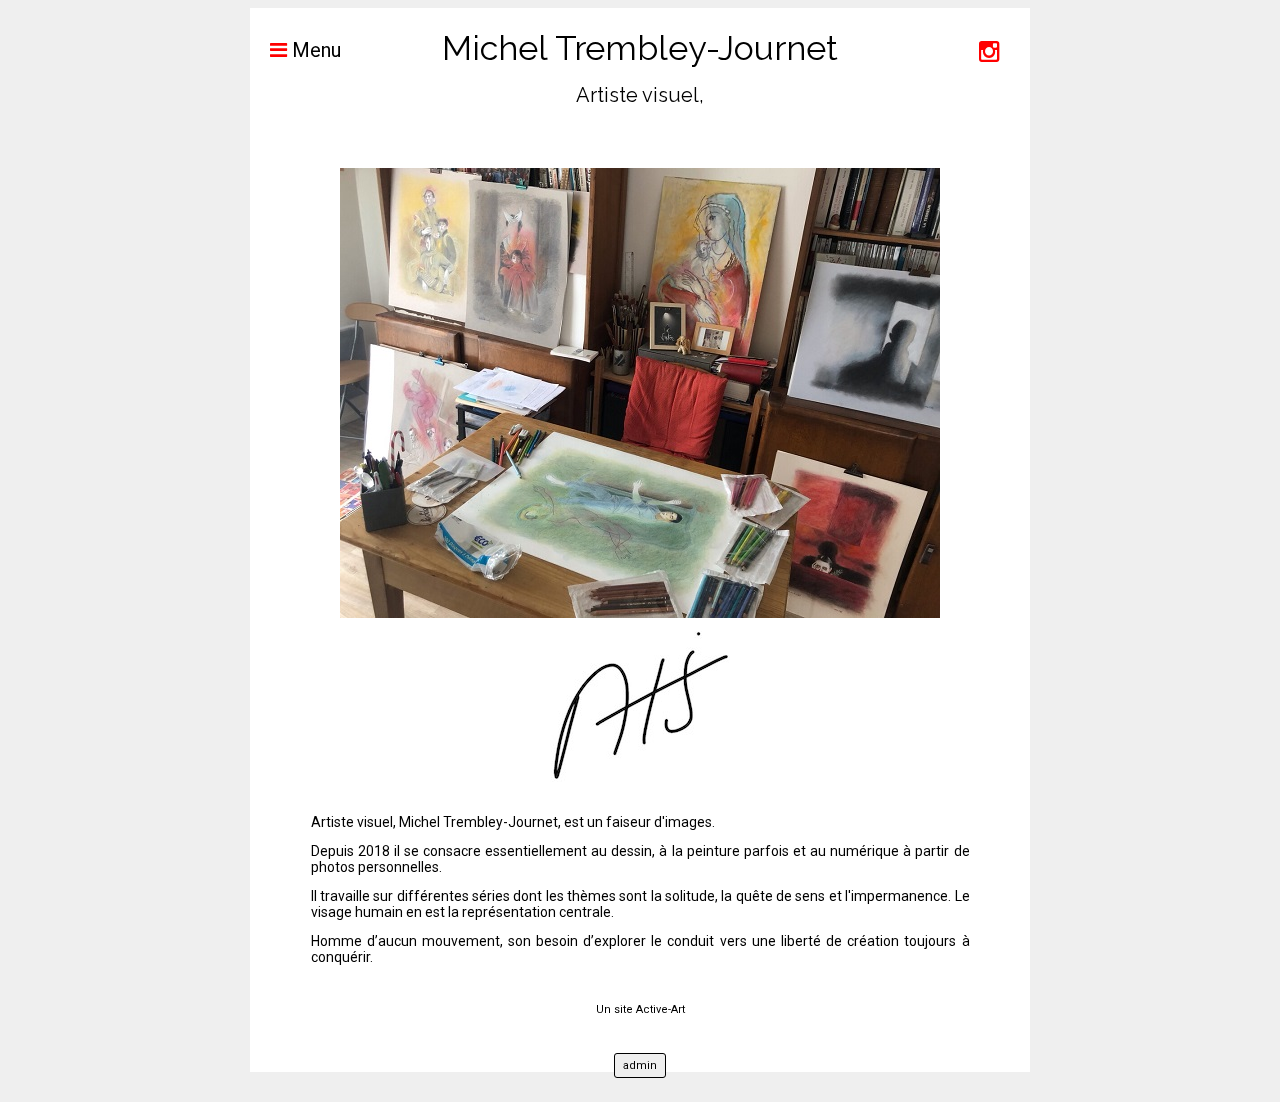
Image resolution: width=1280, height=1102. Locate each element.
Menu (314, 50)
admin (640, 1065)
